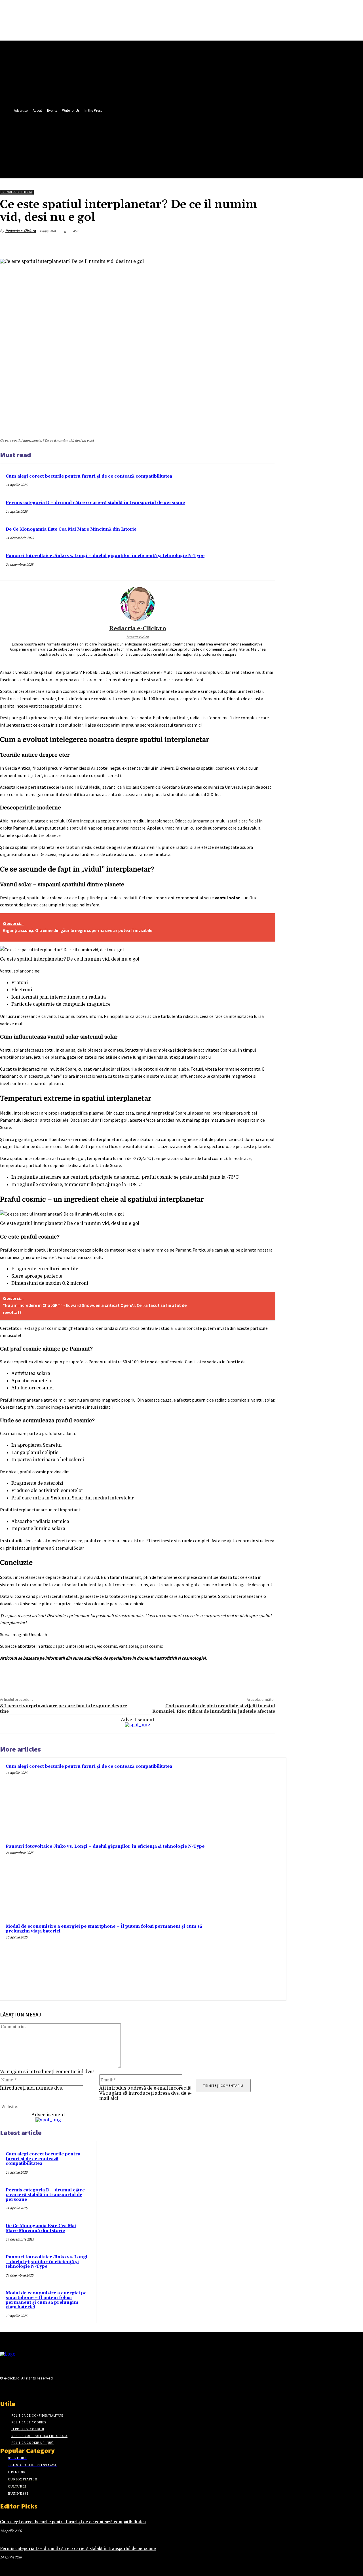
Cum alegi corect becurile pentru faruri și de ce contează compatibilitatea (89, 476)
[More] (265, 244)
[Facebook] (130, 132)
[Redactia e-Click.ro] (138, 604)
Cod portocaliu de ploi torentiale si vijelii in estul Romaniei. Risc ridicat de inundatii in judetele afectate (214, 1709)
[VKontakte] (34, 2389)
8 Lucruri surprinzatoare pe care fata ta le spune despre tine (64, 1709)
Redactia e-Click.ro (21, 231)
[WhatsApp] (245, 244)
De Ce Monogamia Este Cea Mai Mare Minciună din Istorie (71, 529)
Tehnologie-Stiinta (17, 192)
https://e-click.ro (138, 637)
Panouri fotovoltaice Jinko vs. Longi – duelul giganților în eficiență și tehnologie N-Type (105, 556)
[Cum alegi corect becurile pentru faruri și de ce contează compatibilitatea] (245, 1799)
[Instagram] (13, 2389)
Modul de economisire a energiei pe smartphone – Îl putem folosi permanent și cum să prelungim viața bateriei (104, 1929)
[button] (149, 145)
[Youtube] (151, 132)
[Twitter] (140, 132)
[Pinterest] (224, 244)
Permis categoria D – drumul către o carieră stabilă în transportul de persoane (95, 503)
